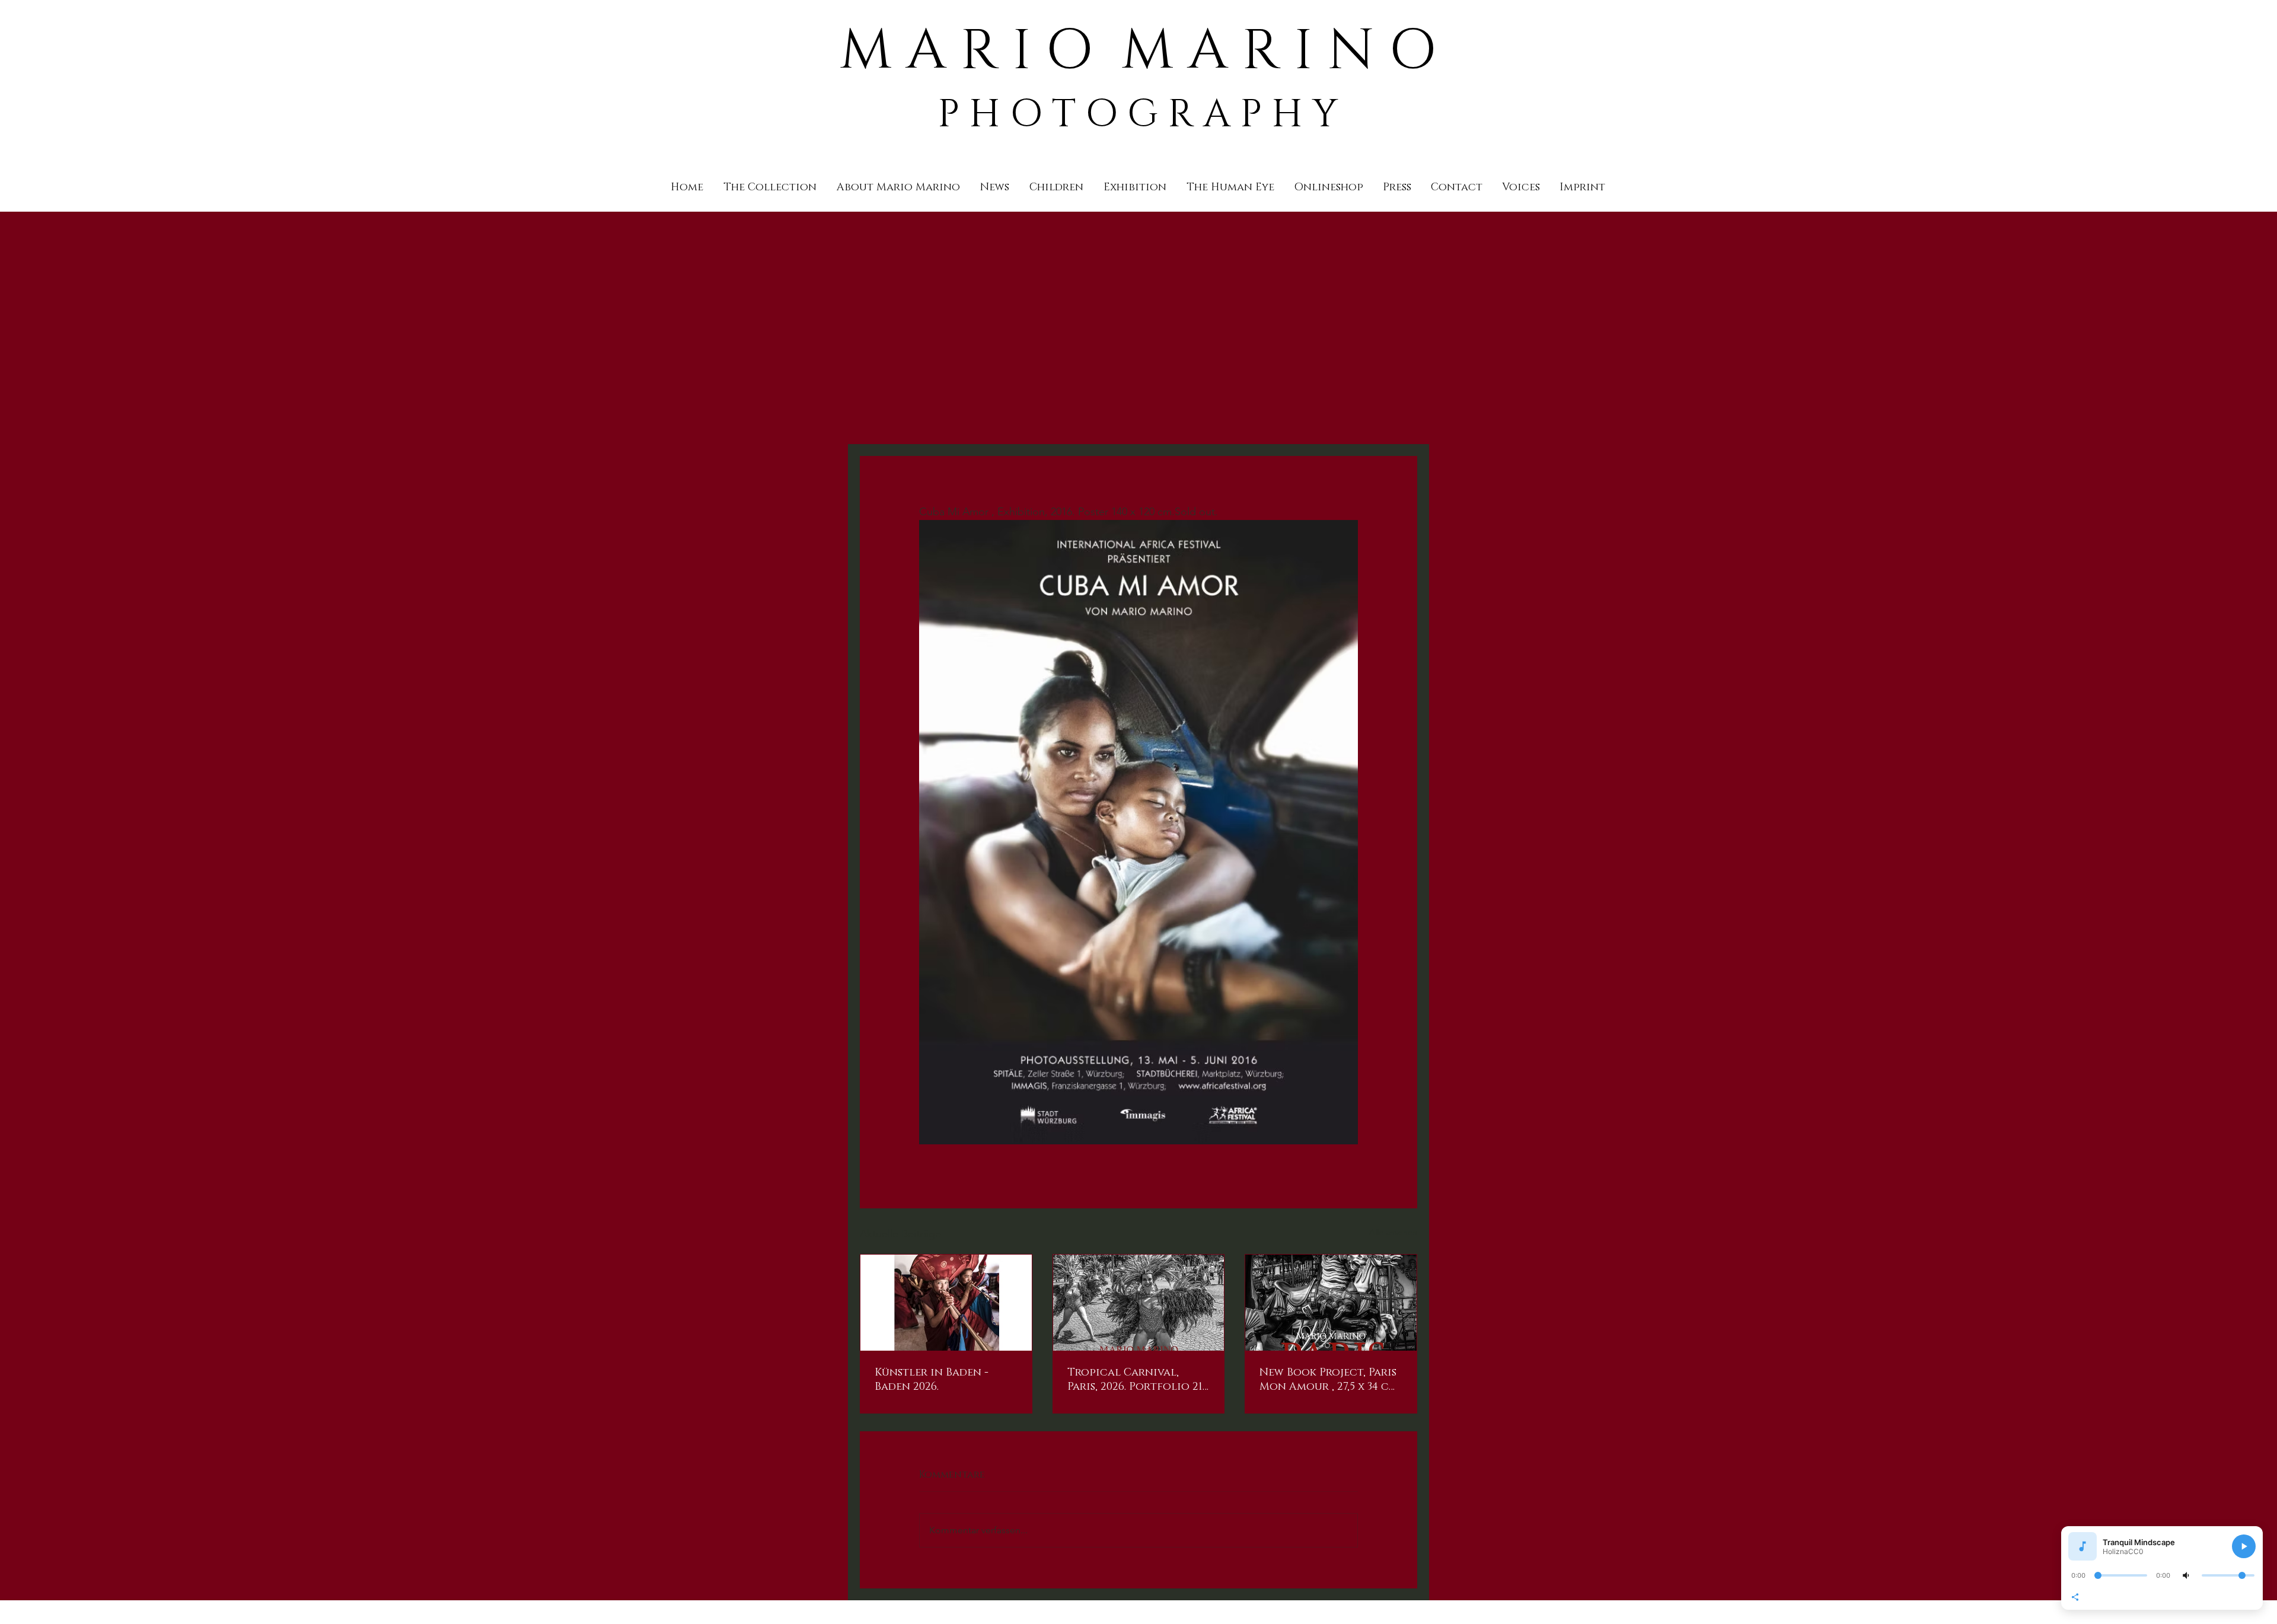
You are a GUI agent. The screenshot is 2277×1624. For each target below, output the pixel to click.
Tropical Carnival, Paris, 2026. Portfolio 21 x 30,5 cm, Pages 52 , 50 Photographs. (1135, 1380)
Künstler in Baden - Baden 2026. (932, 1380)
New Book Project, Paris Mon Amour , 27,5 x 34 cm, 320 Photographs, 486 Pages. (1330, 1380)
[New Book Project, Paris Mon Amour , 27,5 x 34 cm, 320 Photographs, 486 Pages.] (1331, 1303)
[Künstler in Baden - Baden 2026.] (946, 1303)
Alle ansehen (1393, 1232)
